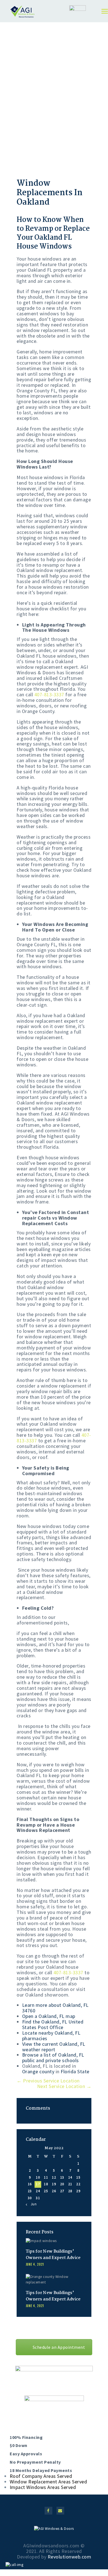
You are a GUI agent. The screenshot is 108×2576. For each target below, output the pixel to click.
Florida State (75, 2071)
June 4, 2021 (35, 2264)
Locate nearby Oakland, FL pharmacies (51, 2036)
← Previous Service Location (48, 2081)
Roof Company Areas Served (41, 2476)
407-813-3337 (49, 694)
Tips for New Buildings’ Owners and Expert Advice (53, 2255)
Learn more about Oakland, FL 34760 (55, 2008)
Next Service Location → (64, 2086)
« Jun (32, 2204)
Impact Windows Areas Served (43, 2487)
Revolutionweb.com (70, 2557)
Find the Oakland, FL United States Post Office (53, 2024)
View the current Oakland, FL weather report (54, 2047)
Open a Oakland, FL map (49, 2016)
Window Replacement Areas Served (48, 2482)
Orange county (38, 2071)
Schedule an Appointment (59, 2347)
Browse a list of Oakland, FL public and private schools (53, 2058)
